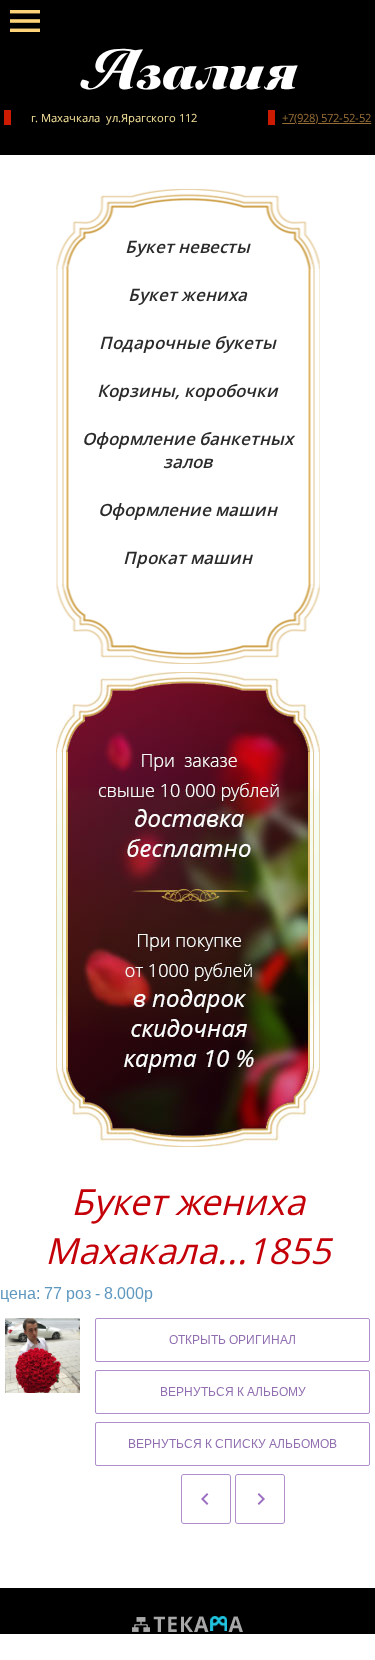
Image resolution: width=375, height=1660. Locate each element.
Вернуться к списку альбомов (232, 1444)
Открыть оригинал (232, 1340)
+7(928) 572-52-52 (326, 117)
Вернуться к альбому (233, 1392)
